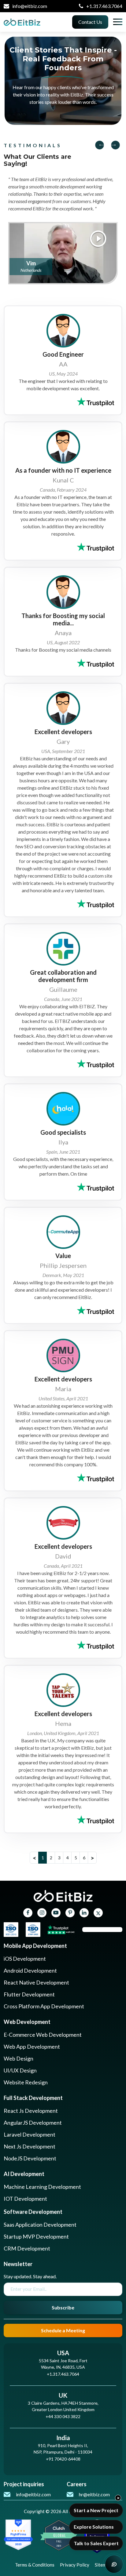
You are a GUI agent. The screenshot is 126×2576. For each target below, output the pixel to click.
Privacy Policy (75, 2565)
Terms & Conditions (35, 2565)
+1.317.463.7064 (104, 6)
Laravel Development (30, 2134)
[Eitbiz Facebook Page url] (28, 1913)
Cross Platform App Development (44, 2006)
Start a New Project (96, 2510)
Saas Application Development (40, 2225)
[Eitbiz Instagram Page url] (42, 1913)
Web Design (19, 2058)
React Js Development (31, 2111)
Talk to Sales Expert (96, 2543)
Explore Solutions (94, 2527)
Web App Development (32, 2047)
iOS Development (25, 1959)
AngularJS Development (33, 2123)
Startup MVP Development (36, 2236)
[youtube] (56, 1913)
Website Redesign (26, 2082)
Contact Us (90, 22)
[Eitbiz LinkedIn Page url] (84, 1913)
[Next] (113, 145)
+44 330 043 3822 (63, 2416)
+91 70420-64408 (63, 2459)
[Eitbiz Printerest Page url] (70, 1913)
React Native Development (36, 1982)
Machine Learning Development (42, 2187)
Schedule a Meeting (63, 2330)
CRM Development (27, 2248)
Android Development (30, 1970)
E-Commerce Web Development (43, 2035)
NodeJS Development (30, 2158)
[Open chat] (114, 2564)
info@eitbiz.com (30, 6)
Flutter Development (29, 1994)
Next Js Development (30, 2146)
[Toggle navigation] (118, 22)
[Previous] (102, 145)
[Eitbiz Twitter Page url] (98, 1913)
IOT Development (25, 2199)
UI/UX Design (20, 2070)
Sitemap (103, 2565)
